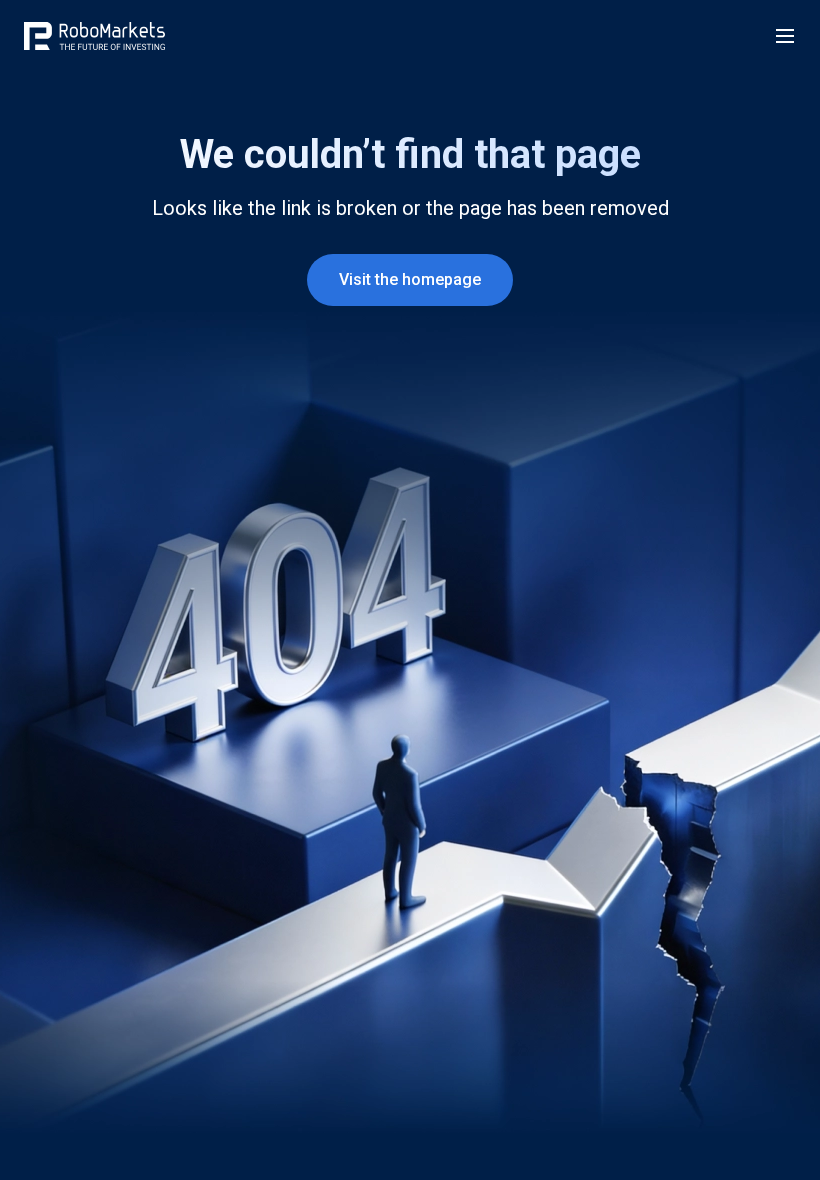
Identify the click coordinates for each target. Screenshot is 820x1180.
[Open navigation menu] (785, 36)
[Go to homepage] (94, 36)
